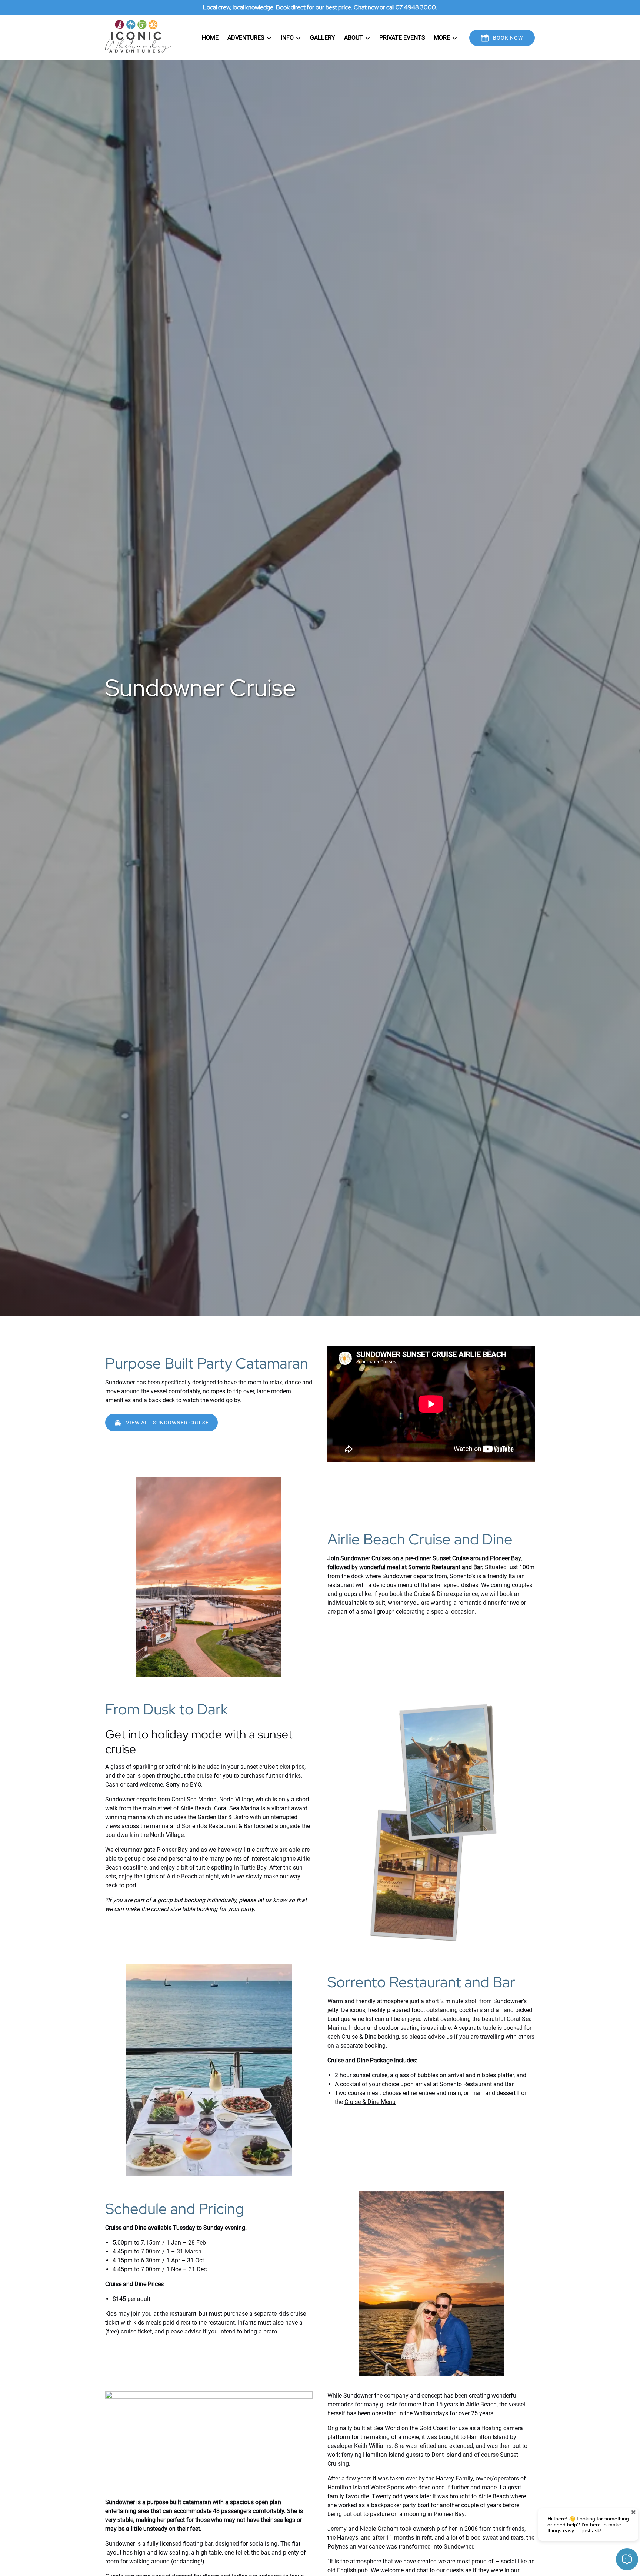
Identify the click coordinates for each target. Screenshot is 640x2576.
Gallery (323, 38)
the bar (126, 1776)
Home (210, 38)
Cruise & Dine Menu (370, 2102)
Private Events (402, 38)
